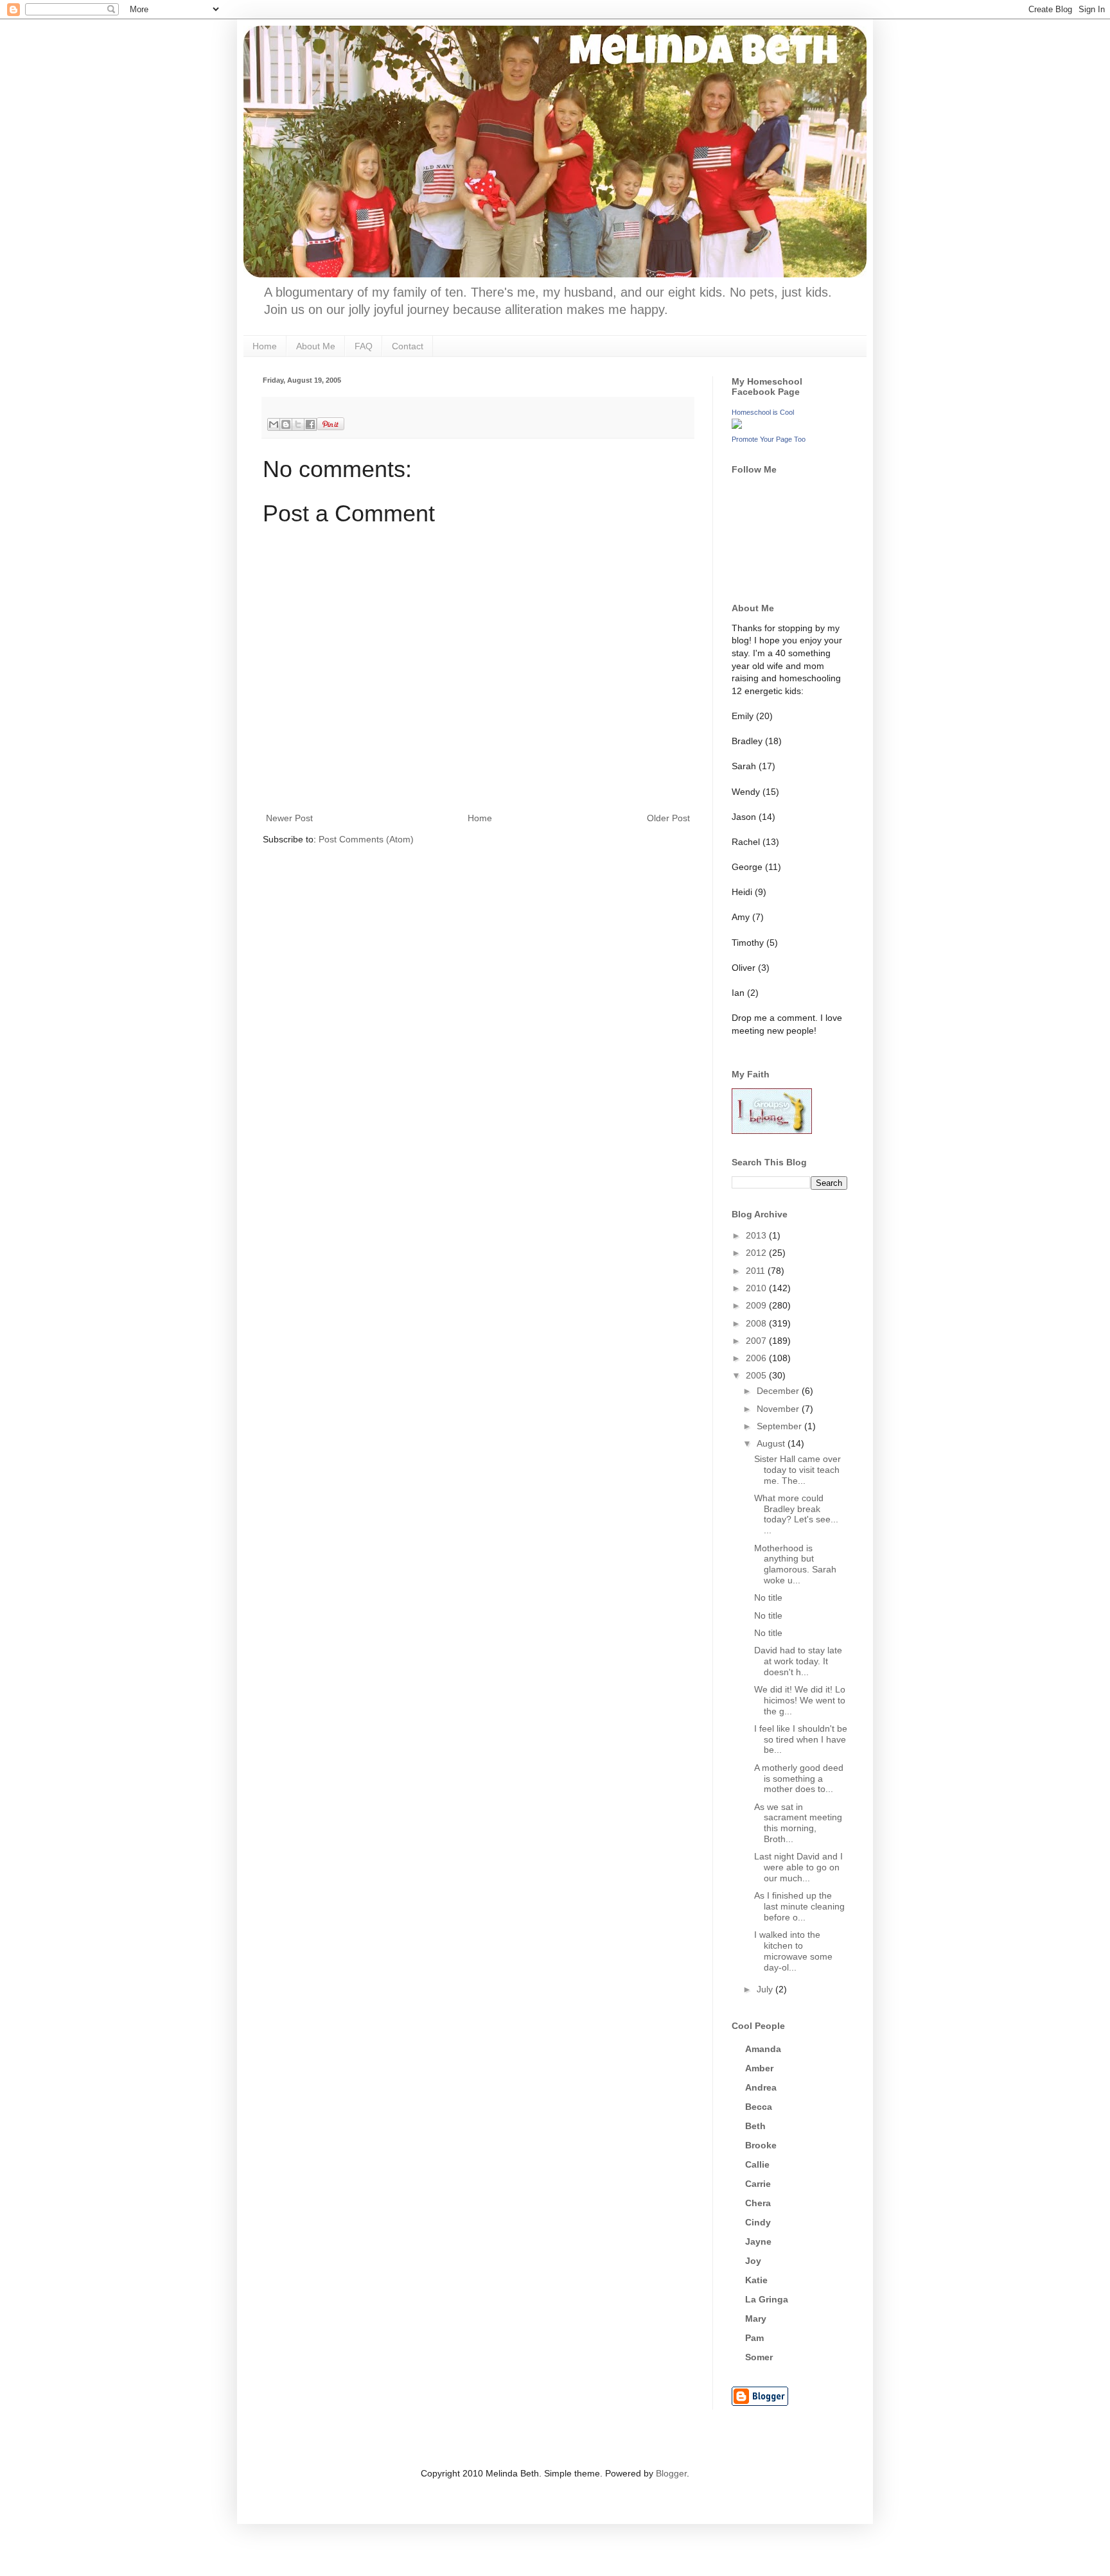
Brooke (761, 2145)
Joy (753, 2261)
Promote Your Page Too (769, 439)
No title (768, 1597)
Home (265, 346)
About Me (316, 346)
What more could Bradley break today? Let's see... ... (796, 1514)
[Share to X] (298, 424)
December (779, 1391)
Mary (756, 2319)
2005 (757, 1375)
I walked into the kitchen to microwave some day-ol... (793, 1951)
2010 (757, 1288)
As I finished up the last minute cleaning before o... (799, 1906)
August (772, 1443)
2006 (757, 1358)
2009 (757, 1305)
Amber (759, 2068)
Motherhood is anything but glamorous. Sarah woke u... (795, 1564)
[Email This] (274, 424)
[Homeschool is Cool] (737, 426)
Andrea (761, 2087)
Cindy (758, 2222)
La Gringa (767, 2299)
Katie (756, 2280)
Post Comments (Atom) (366, 839)
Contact (408, 346)
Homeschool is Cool (763, 412)
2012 (757, 1253)
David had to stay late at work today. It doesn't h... (798, 1661)
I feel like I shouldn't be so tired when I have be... (801, 1739)
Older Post (668, 818)
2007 (757, 1341)
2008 (757, 1323)
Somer (759, 2357)
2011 (757, 1271)
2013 (757, 1235)
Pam (754, 2338)
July (766, 1989)
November (779, 1409)
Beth (755, 2126)
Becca (759, 2107)
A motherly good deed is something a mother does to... (799, 1779)
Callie (757, 2164)
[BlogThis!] (286, 424)
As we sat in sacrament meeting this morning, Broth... (798, 1823)
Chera (758, 2203)
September (780, 1426)
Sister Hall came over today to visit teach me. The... (797, 1470)
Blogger (671, 2473)
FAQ (364, 346)
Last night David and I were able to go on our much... (798, 1867)
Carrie (758, 2184)
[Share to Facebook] (310, 424)
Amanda (763, 2049)
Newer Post (289, 818)
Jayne (758, 2241)
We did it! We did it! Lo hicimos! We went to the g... (800, 1700)
